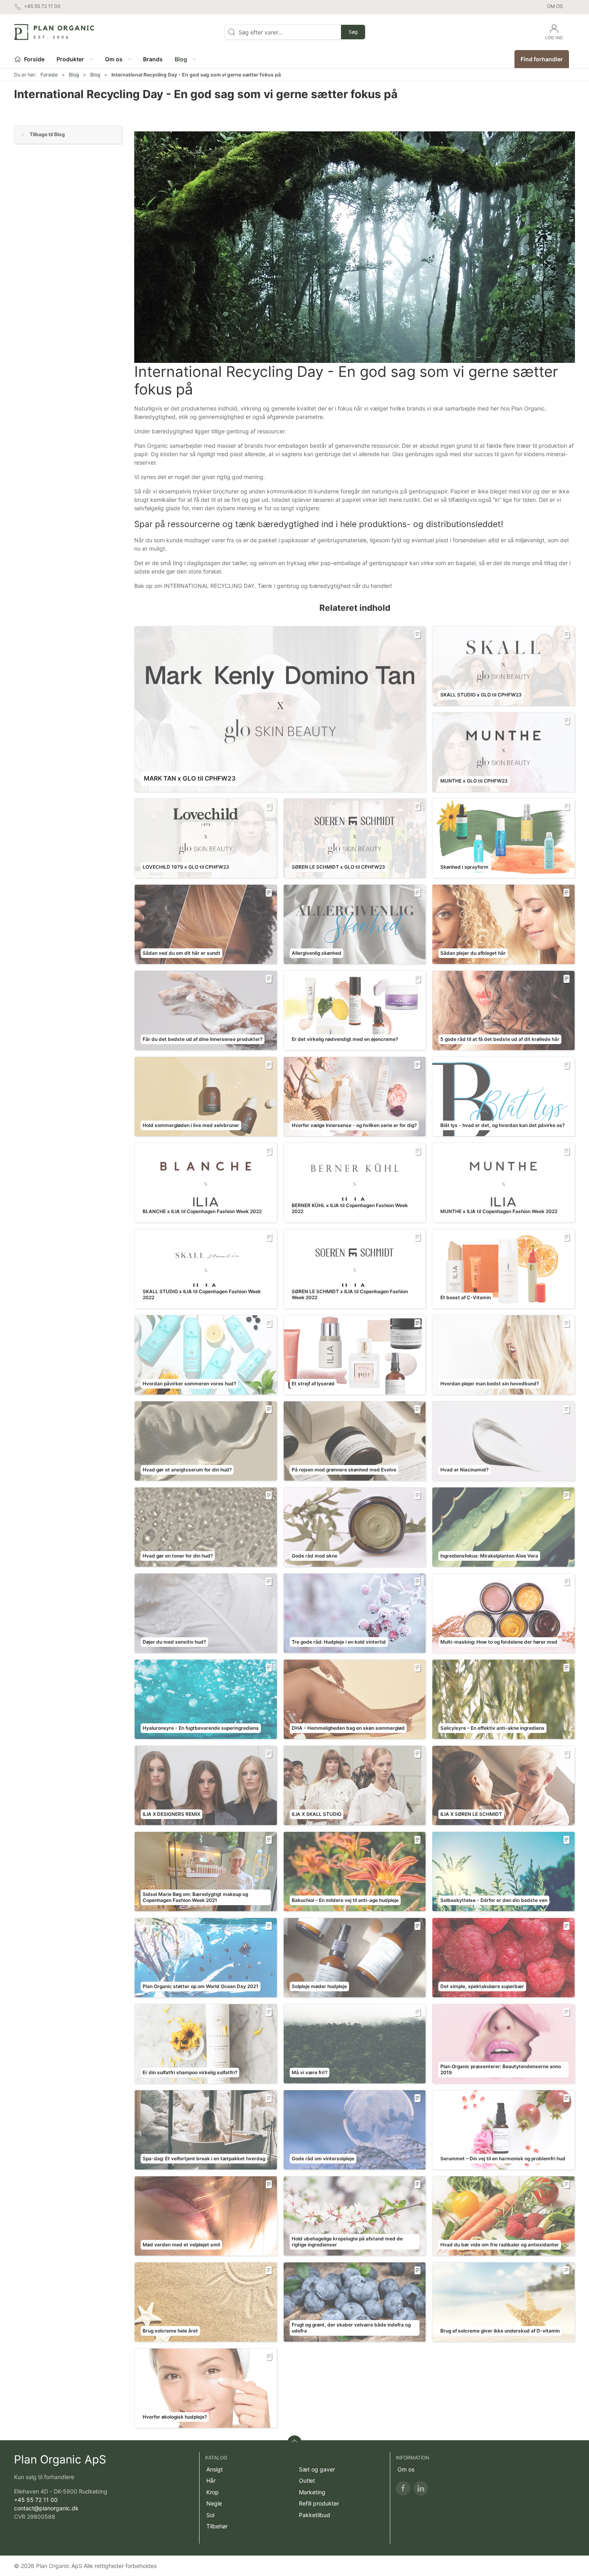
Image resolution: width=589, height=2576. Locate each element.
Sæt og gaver (317, 2469)
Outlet (307, 2480)
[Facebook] (403, 2488)
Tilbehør (217, 2526)
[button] (75, 59)
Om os (555, 6)
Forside (49, 75)
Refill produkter (319, 2503)
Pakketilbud (315, 2515)
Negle (214, 2503)
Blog (74, 75)
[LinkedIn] (421, 2488)
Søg (353, 32)
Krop (213, 2492)
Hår (211, 2480)
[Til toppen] (294, 2443)
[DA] (54, 32)
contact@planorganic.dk (46, 2508)
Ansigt (215, 2469)
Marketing (312, 2492)
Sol (210, 2515)
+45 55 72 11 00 (36, 2500)
